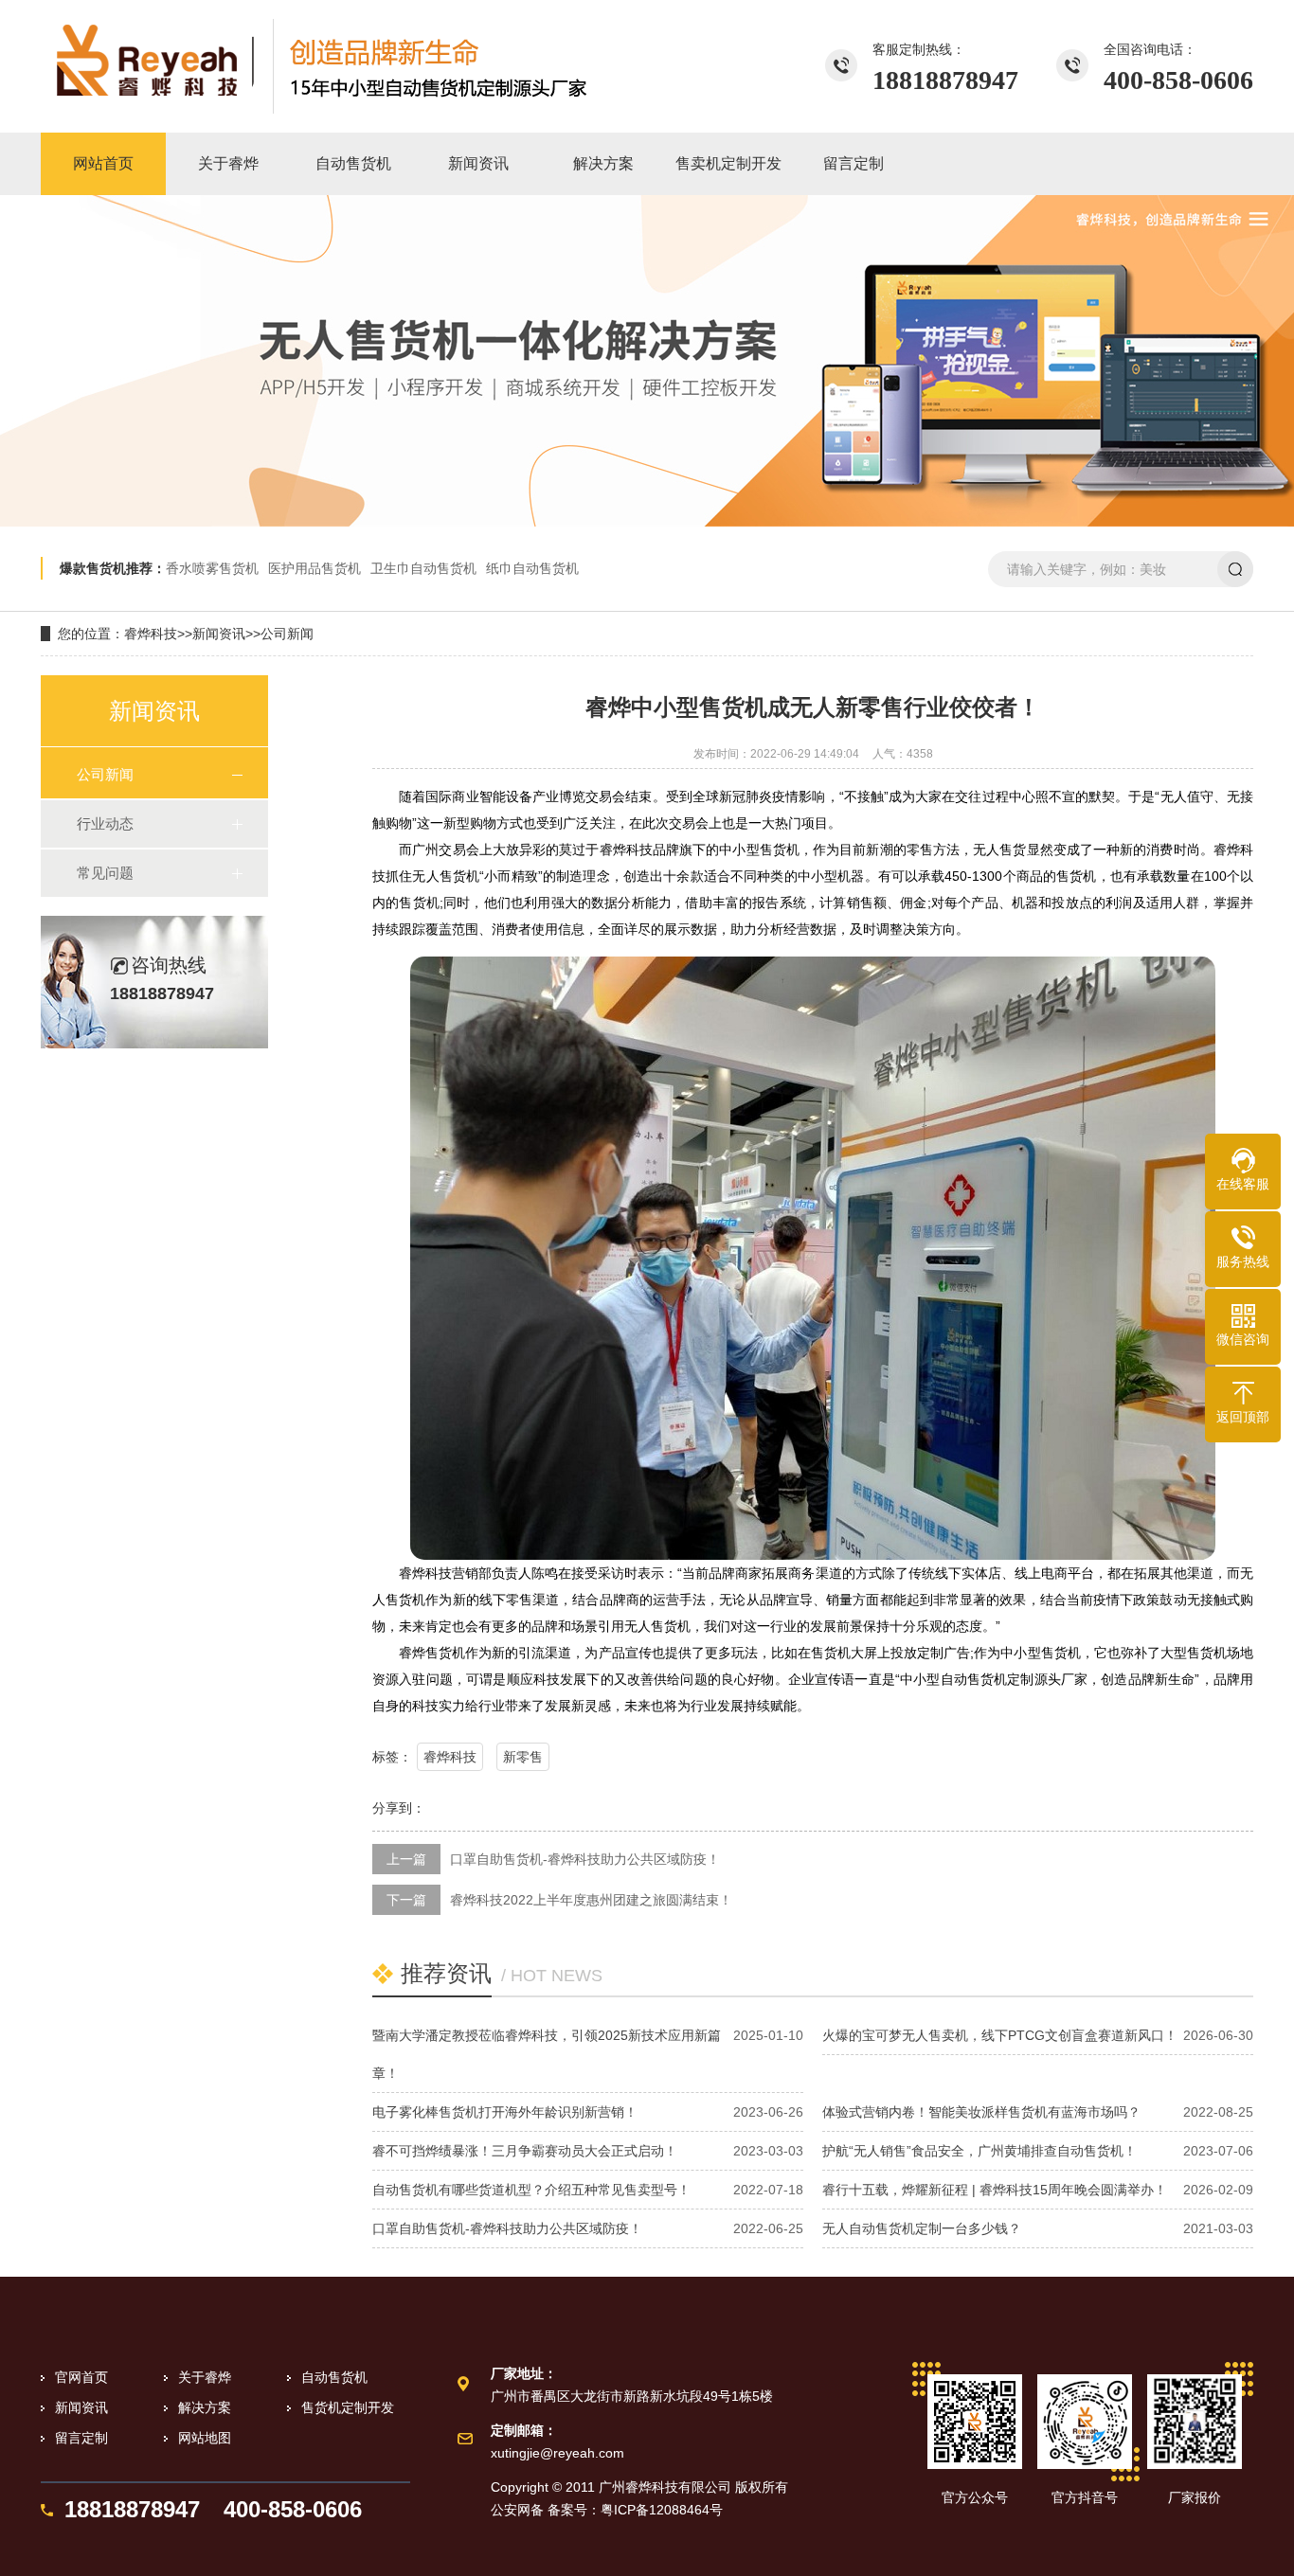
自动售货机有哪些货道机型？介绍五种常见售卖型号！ (531, 2190)
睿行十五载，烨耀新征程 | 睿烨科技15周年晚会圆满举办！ (995, 2190)
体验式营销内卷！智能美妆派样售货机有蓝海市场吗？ (981, 2112)
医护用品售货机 (315, 568)
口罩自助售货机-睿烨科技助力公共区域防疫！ (585, 1859)
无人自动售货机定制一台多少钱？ (922, 2228)
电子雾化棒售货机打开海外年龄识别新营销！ (505, 2112)
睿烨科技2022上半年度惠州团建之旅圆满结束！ (591, 1900)
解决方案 (205, 2407)
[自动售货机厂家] (320, 66)
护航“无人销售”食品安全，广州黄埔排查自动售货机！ (979, 2151)
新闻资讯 (219, 634)
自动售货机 (334, 2377)
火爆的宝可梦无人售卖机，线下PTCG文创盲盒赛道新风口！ (1000, 2035)
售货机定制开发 (348, 2407)
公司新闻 (287, 634)
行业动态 (105, 823)
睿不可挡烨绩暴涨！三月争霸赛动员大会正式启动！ (525, 2151)
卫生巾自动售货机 (423, 568)
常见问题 (105, 873)
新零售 (523, 1757)
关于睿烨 (205, 2377)
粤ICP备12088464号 (662, 2510)
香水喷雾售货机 (212, 568)
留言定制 (81, 2438)
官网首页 (81, 2377)
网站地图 (205, 2438)
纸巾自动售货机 (532, 568)
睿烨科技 (151, 634)
